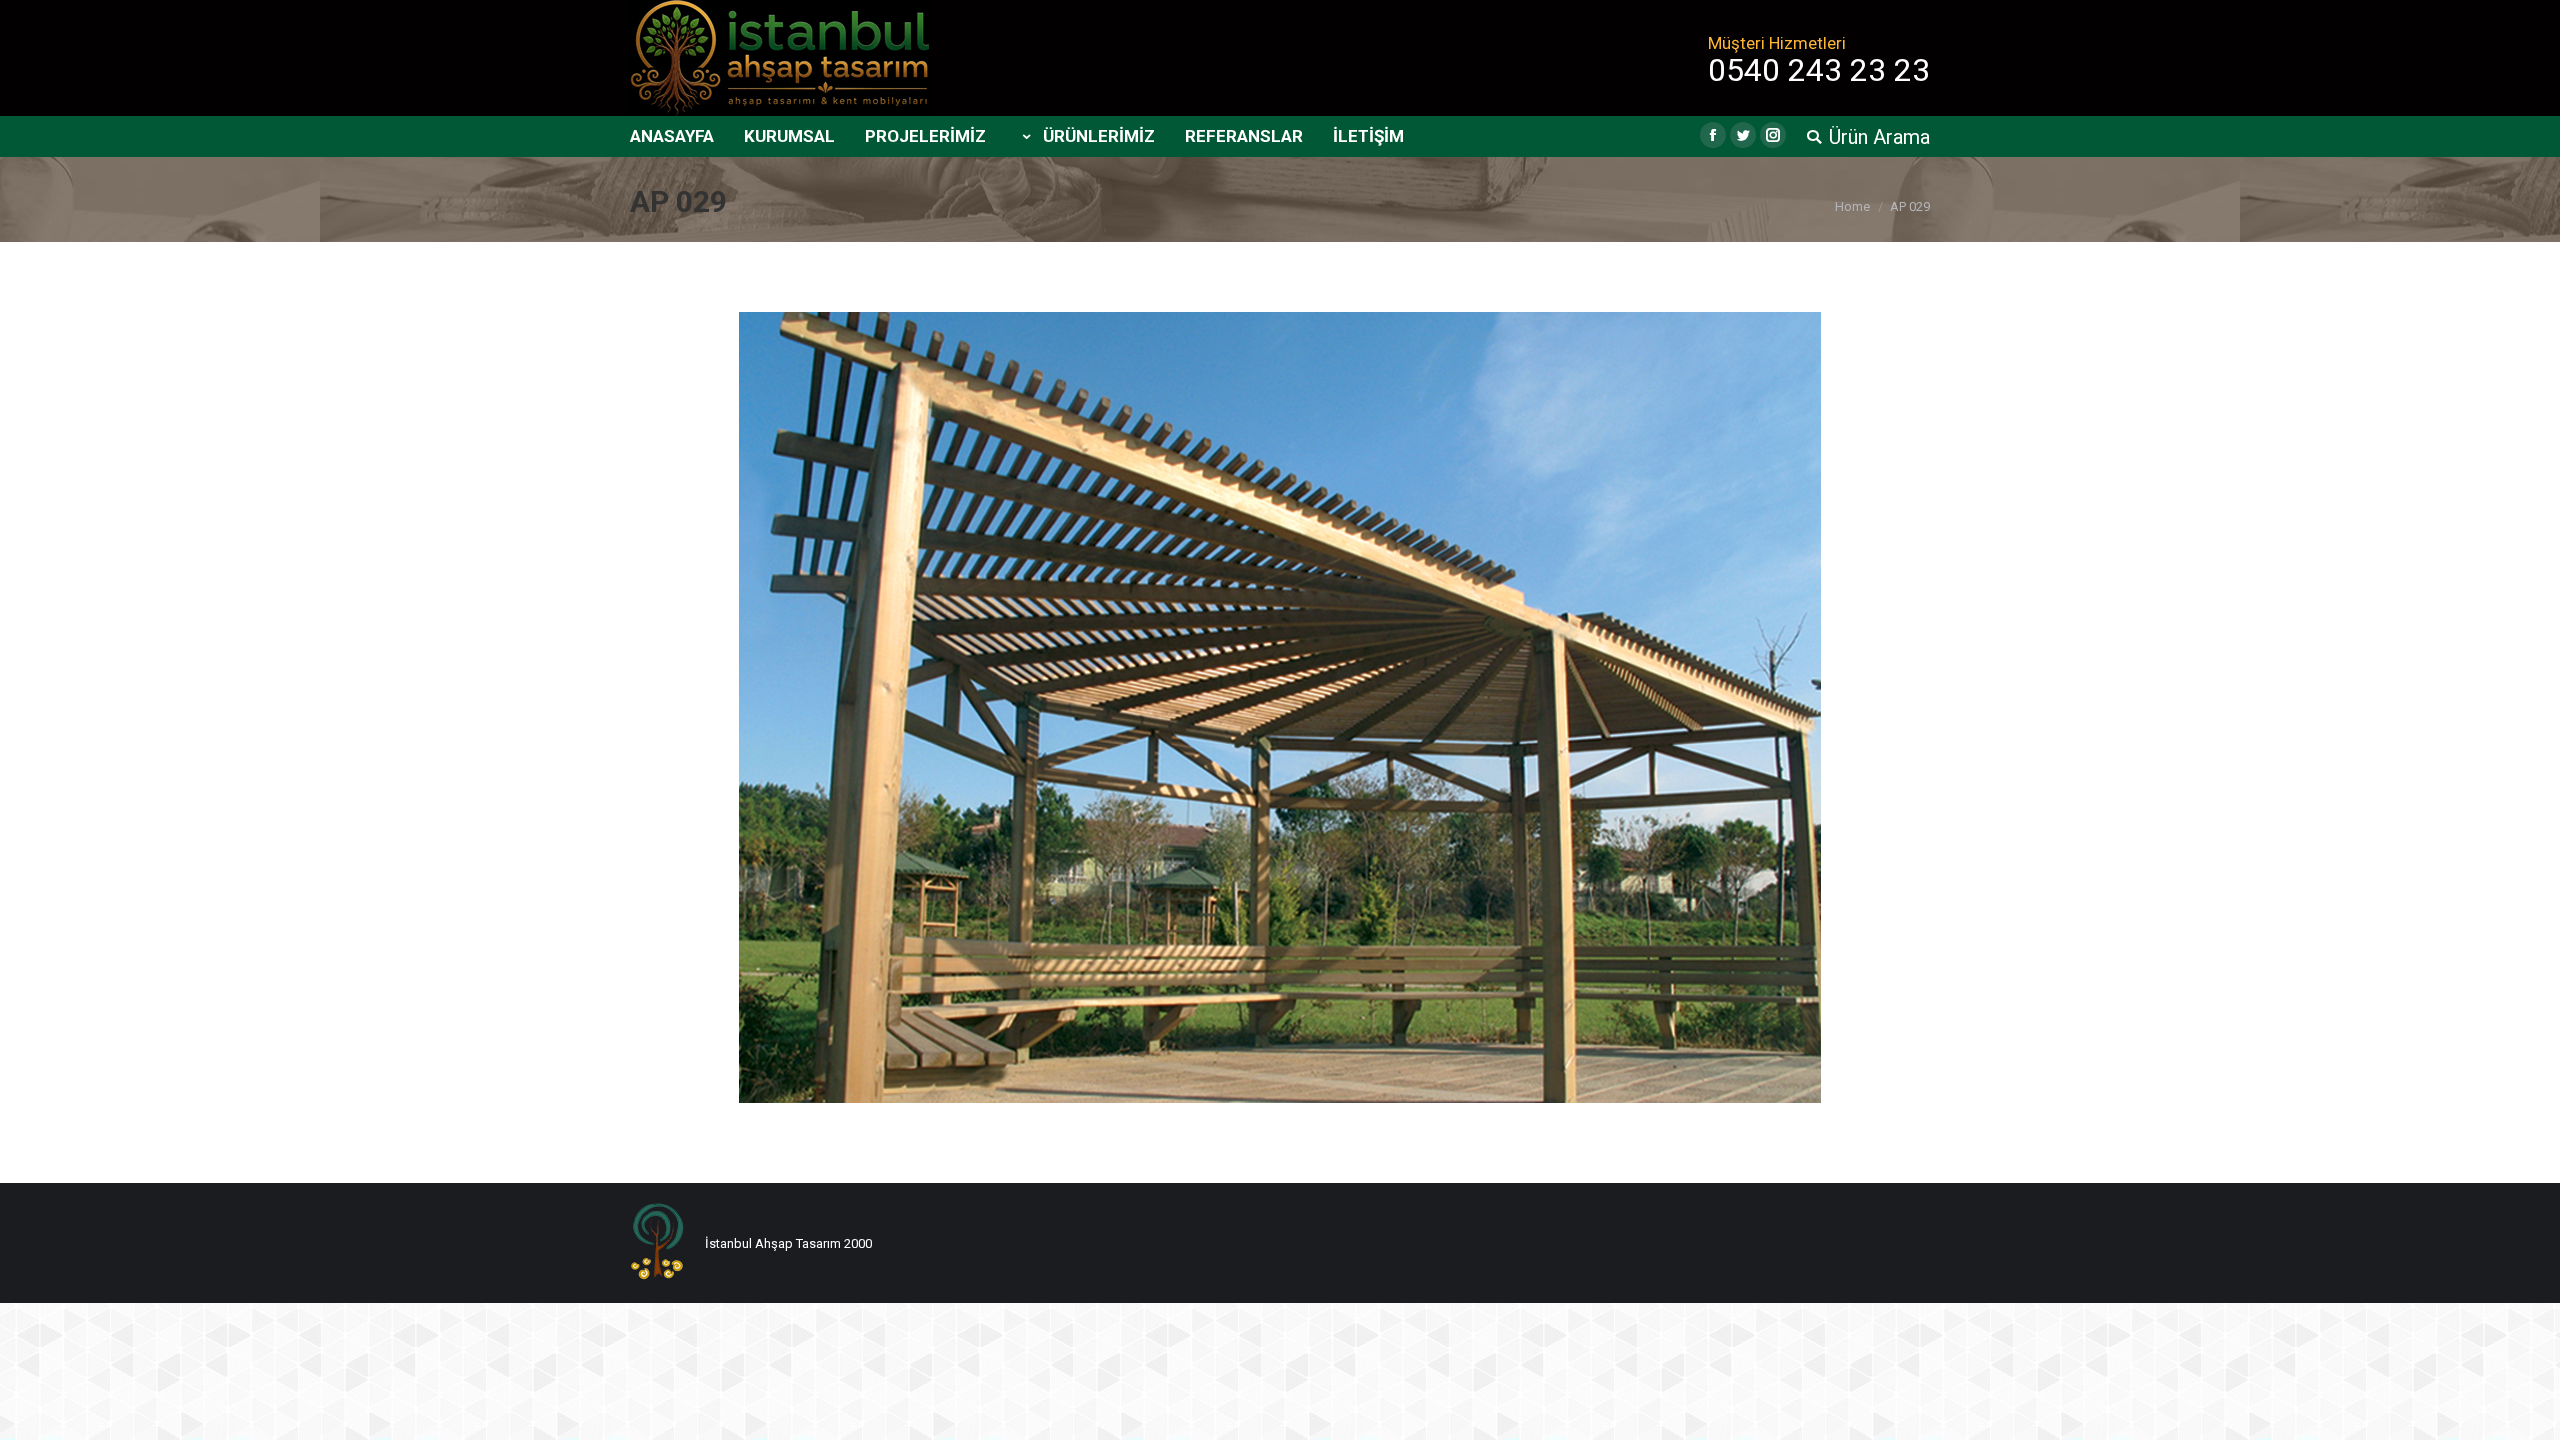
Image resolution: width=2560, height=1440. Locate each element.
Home (1852, 206)
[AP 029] (1280, 707)
